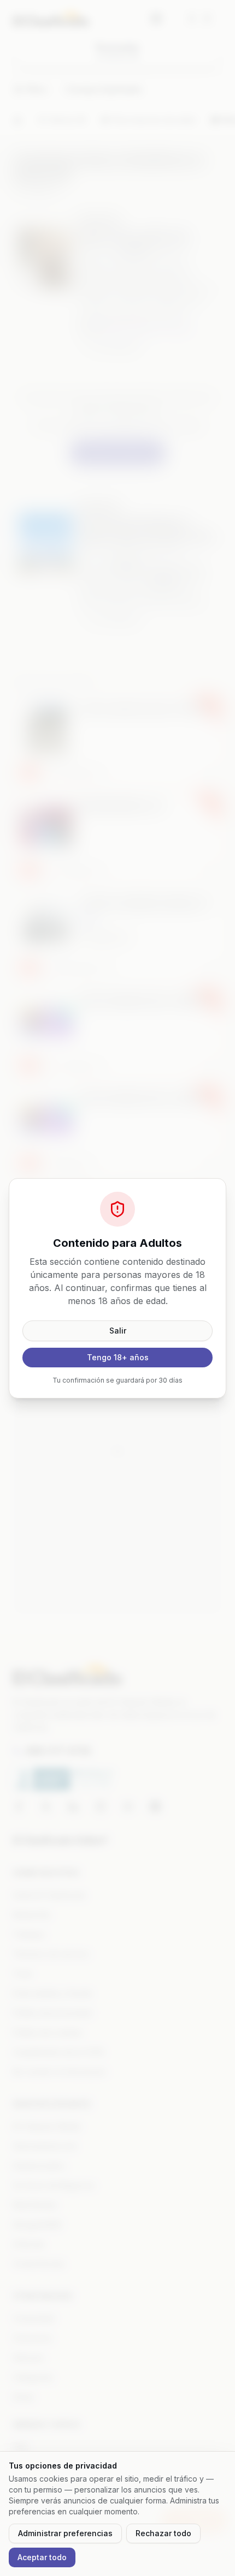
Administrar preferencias (65, 2533)
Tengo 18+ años (118, 1357)
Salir (118, 1331)
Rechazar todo (163, 2533)
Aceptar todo (42, 2557)
